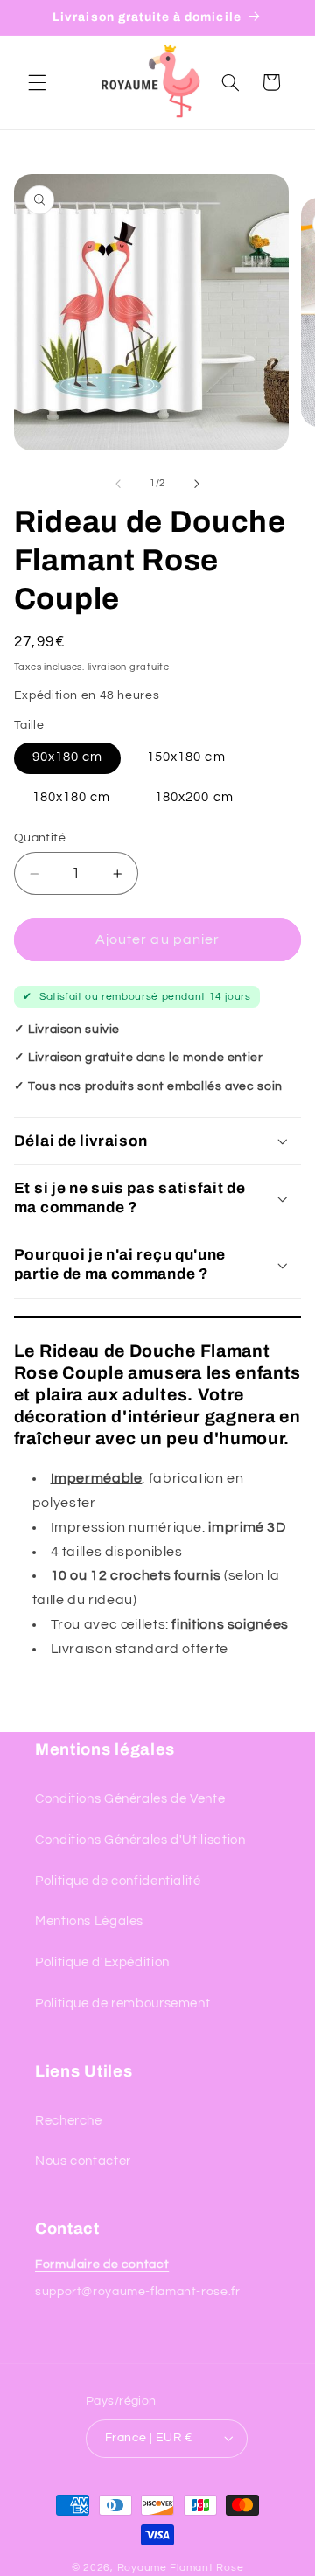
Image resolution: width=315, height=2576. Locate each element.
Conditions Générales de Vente (130, 1799)
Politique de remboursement (122, 2004)
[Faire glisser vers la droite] (197, 484)
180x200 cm (194, 797)
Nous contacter (83, 2161)
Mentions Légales (89, 1921)
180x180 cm (72, 797)
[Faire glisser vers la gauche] (118, 484)
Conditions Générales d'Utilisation (140, 1840)
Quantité (40, 838)
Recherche (69, 2121)
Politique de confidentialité (118, 1881)
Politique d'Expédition (102, 1962)
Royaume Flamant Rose (181, 2568)
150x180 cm (186, 757)
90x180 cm (67, 757)
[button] (37, 82)
